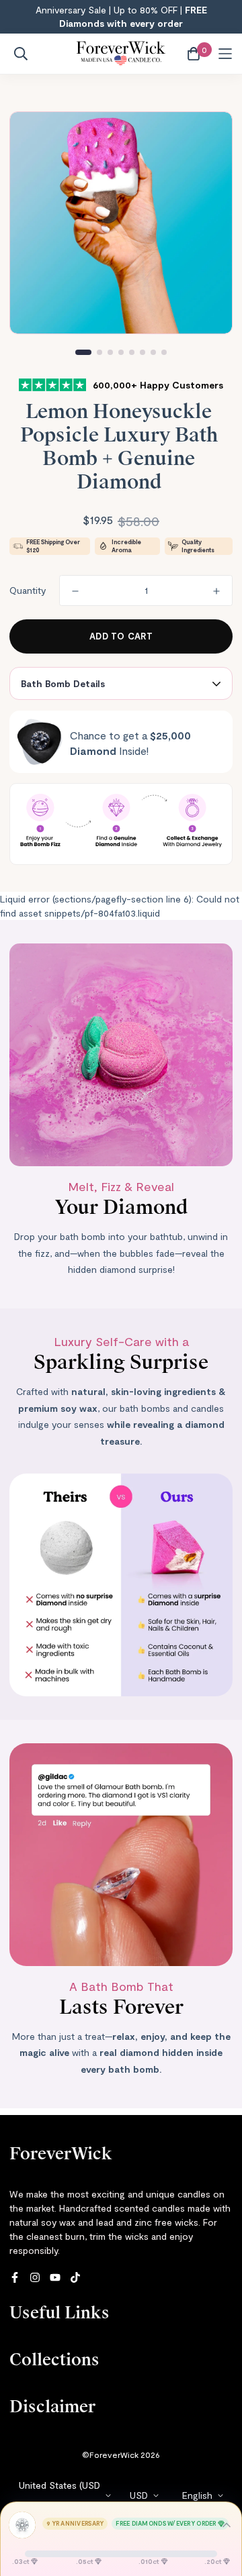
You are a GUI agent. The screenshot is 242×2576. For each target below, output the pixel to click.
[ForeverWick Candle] (121, 54)
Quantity (28, 590)
